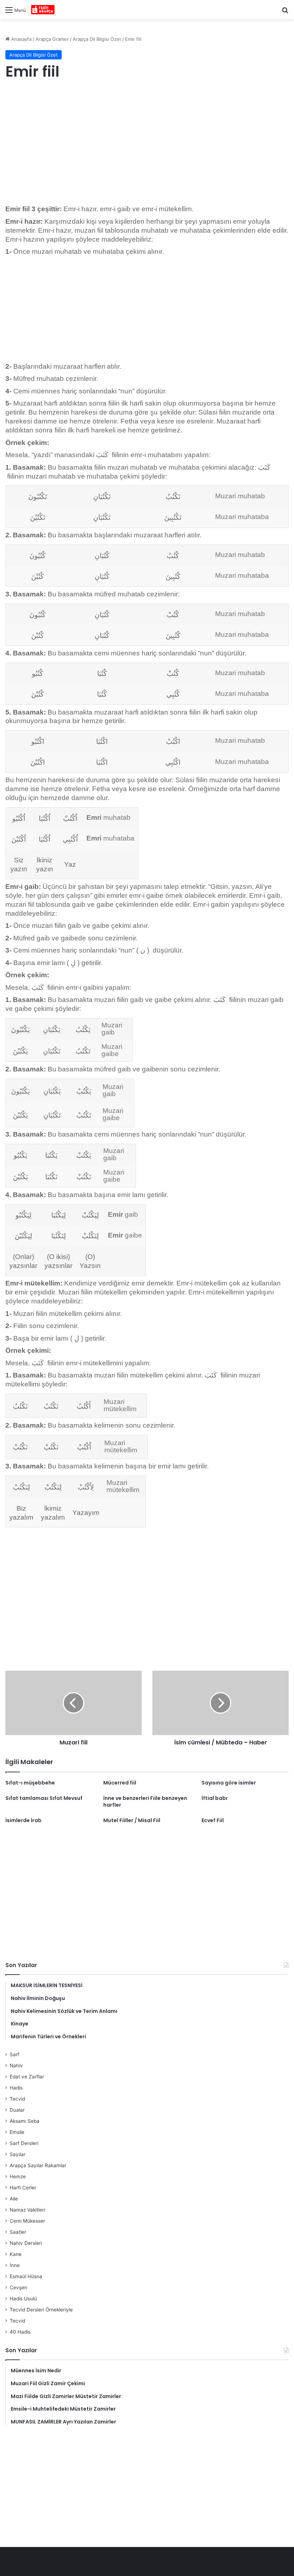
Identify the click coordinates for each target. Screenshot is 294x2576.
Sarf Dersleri (24, 2143)
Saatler (18, 2232)
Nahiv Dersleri (26, 2243)
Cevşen (18, 2287)
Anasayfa (21, 39)
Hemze (18, 2176)
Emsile (17, 2132)
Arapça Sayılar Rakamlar (38, 2165)
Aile (14, 2199)
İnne (15, 2265)
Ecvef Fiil (213, 1820)
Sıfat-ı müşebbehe (30, 1783)
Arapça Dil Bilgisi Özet (97, 39)
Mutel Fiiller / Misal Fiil (132, 1820)
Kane (16, 2254)
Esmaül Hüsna (26, 2276)
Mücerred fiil (120, 1783)
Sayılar (18, 2154)
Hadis (16, 2088)
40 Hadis (20, 2332)
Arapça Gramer (52, 39)
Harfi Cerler (23, 2188)
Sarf (15, 2054)
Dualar (17, 2110)
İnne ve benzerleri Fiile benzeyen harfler (145, 1802)
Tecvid (17, 2099)
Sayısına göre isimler (229, 1783)
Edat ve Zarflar (27, 2077)
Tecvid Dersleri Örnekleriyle (41, 2310)
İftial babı (214, 1798)
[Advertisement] (147, 144)
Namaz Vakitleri (27, 2210)
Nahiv (16, 2066)
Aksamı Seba (25, 2121)
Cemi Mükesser (27, 2221)
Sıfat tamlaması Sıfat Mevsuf (44, 1798)
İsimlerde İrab (23, 1820)
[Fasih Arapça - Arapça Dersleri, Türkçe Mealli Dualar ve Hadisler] (43, 10)
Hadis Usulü (23, 2299)
